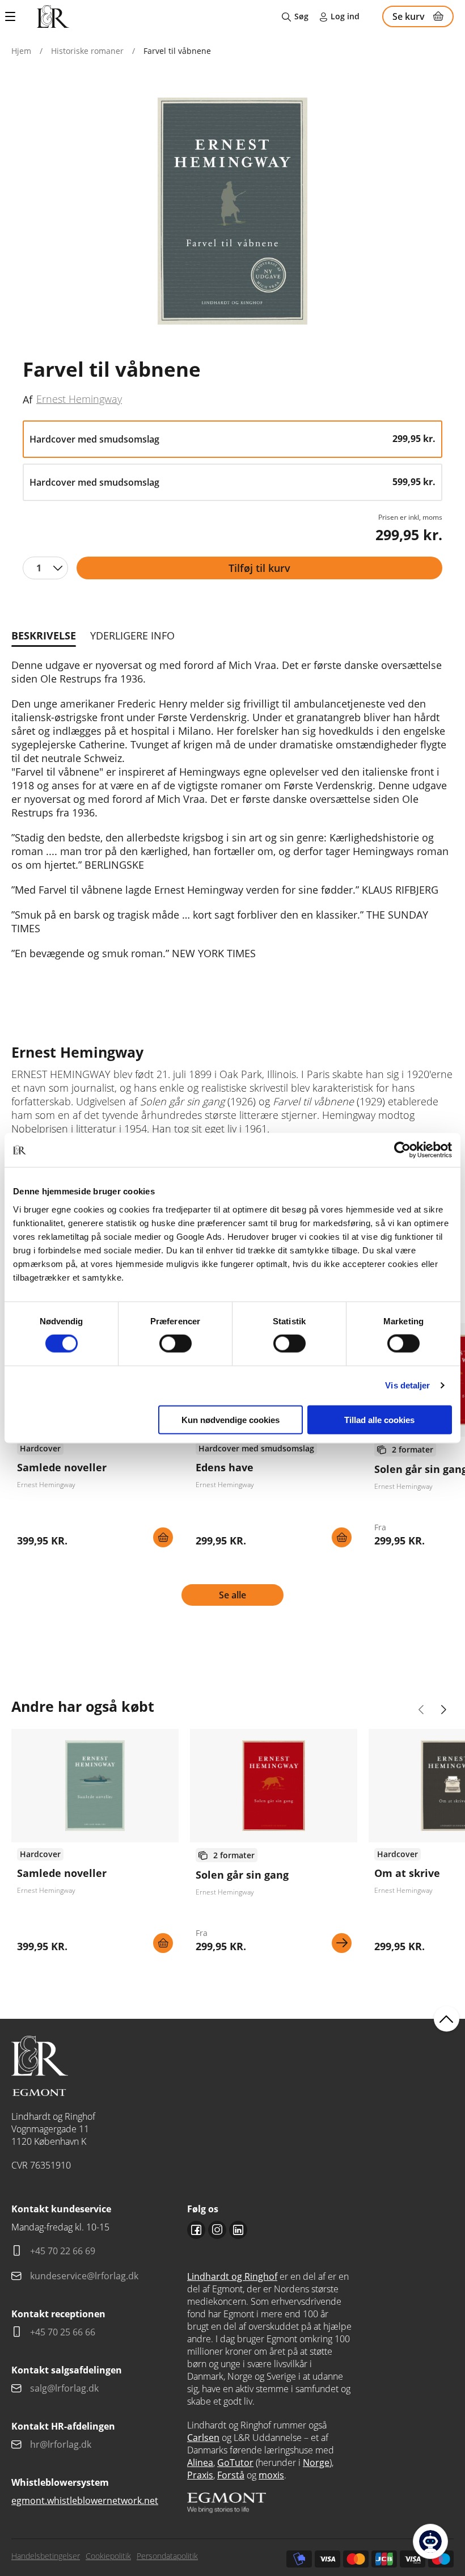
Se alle (232, 1595)
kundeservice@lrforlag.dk (84, 2276)
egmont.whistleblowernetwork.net (85, 2501)
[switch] (176, 1344)
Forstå (231, 2475)
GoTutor (235, 2463)
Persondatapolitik (167, 2556)
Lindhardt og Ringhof (232, 2276)
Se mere (342, 1943)
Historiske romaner (87, 51)
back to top (447, 2019)
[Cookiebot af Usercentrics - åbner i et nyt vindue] (402, 1150)
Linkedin (238, 2230)
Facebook (196, 2230)
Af (28, 399)
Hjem (21, 51)
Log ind (345, 16)
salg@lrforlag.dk (64, 2388)
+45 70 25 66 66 (63, 2332)
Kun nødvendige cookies (231, 1419)
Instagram (217, 2230)
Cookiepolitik (108, 2556)
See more (95, 1845)
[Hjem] (53, 16)
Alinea (200, 2463)
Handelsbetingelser (46, 2556)
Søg (301, 16)
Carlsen (203, 2438)
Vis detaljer (407, 1385)
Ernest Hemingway (79, 399)
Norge (316, 2463)
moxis (271, 2475)
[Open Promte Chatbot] (430, 2541)
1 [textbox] (39, 568)
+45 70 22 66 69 (63, 2251)
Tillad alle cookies (379, 1419)
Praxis (200, 2475)
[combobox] (45, 568)
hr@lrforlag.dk (61, 2444)
